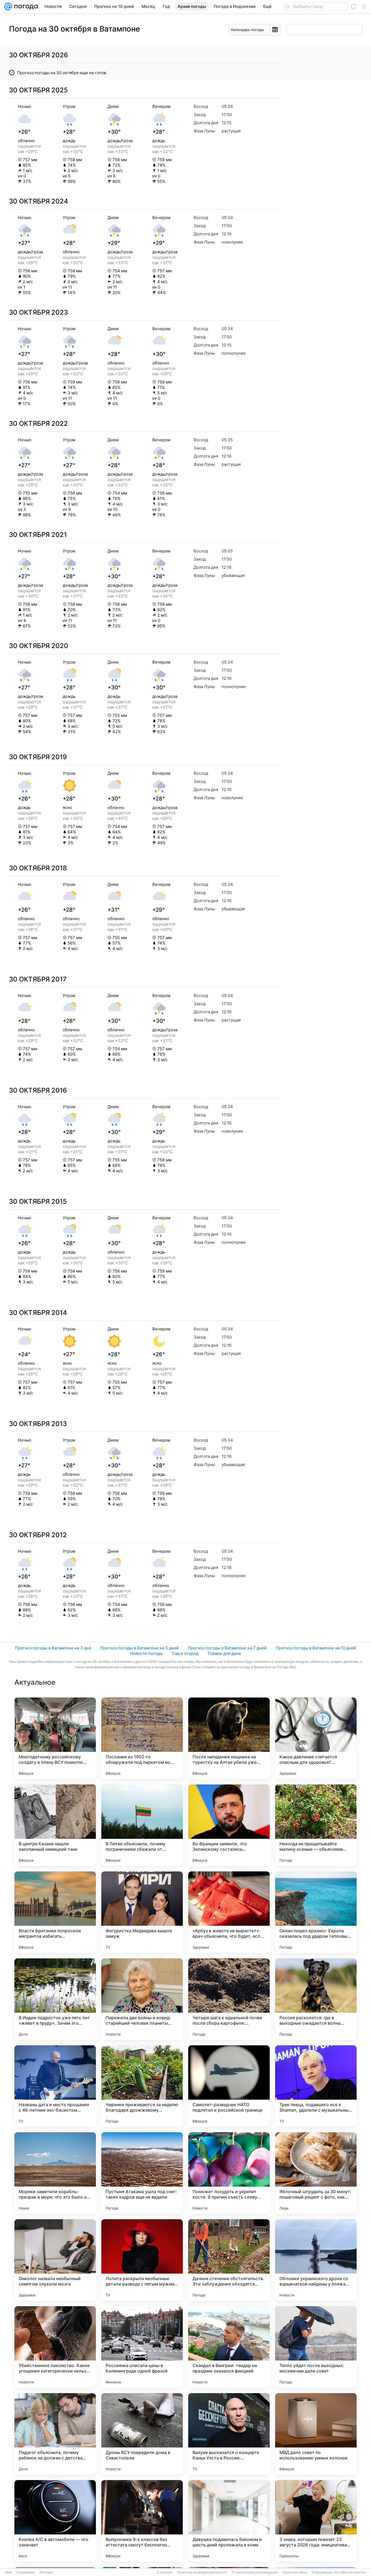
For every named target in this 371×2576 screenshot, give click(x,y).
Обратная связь (295, 2572)
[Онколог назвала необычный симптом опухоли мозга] (55, 2260)
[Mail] (8, 7)
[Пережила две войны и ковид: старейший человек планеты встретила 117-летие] (142, 1999)
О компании (26, 2572)
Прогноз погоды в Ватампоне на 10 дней (316, 1648)
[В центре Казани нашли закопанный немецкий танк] (55, 1825)
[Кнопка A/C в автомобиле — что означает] (55, 2521)
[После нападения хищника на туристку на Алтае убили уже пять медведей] (229, 1738)
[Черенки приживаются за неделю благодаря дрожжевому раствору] (142, 2086)
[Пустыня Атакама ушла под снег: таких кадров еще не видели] (142, 2173)
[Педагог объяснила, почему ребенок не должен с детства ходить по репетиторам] (55, 2434)
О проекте (165, 2572)
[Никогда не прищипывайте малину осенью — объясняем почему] (316, 1825)
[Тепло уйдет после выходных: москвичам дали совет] (316, 2347)
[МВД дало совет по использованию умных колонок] (316, 2434)
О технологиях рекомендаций (255, 2572)
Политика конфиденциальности (202, 2572)
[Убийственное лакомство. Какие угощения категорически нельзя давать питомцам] (55, 2347)
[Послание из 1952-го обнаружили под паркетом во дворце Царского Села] (142, 1738)
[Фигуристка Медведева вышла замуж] (142, 1912)
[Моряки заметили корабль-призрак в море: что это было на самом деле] (55, 2173)
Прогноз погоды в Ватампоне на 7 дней (227, 1648)
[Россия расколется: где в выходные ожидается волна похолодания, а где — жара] (316, 1999)
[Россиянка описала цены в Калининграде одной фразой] (142, 2347)
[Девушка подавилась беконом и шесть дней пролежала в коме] (229, 2521)
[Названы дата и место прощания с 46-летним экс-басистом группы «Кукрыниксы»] (55, 2086)
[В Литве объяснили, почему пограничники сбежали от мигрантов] (142, 1825)
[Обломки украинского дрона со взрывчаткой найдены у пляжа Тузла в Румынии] (316, 2260)
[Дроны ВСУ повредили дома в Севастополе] (142, 2434)
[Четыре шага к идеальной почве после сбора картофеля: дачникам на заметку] (229, 1999)
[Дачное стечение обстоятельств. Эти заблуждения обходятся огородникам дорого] (229, 2260)
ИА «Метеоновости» (350, 2572)
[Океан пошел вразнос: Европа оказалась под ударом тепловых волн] (316, 1912)
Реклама (46, 2572)
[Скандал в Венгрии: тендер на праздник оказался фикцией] (229, 2347)
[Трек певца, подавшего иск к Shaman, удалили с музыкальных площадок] (316, 2086)
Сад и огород (185, 1653)
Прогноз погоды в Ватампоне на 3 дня (53, 1648)
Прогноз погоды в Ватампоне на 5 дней (139, 1648)
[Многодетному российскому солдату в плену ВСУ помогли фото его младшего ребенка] (55, 1738)
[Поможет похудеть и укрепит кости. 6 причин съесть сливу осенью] (229, 2173)
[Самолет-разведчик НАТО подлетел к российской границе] (229, 2086)
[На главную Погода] (25, 7)
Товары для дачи (224, 1653)
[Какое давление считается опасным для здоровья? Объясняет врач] (316, 1738)
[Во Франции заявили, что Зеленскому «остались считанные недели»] (229, 1825)
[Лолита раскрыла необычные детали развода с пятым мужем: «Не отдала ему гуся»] (142, 2260)
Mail (9, 2572)
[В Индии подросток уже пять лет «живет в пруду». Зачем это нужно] (55, 1999)
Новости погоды (146, 1653)
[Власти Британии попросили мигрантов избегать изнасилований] (55, 1912)
